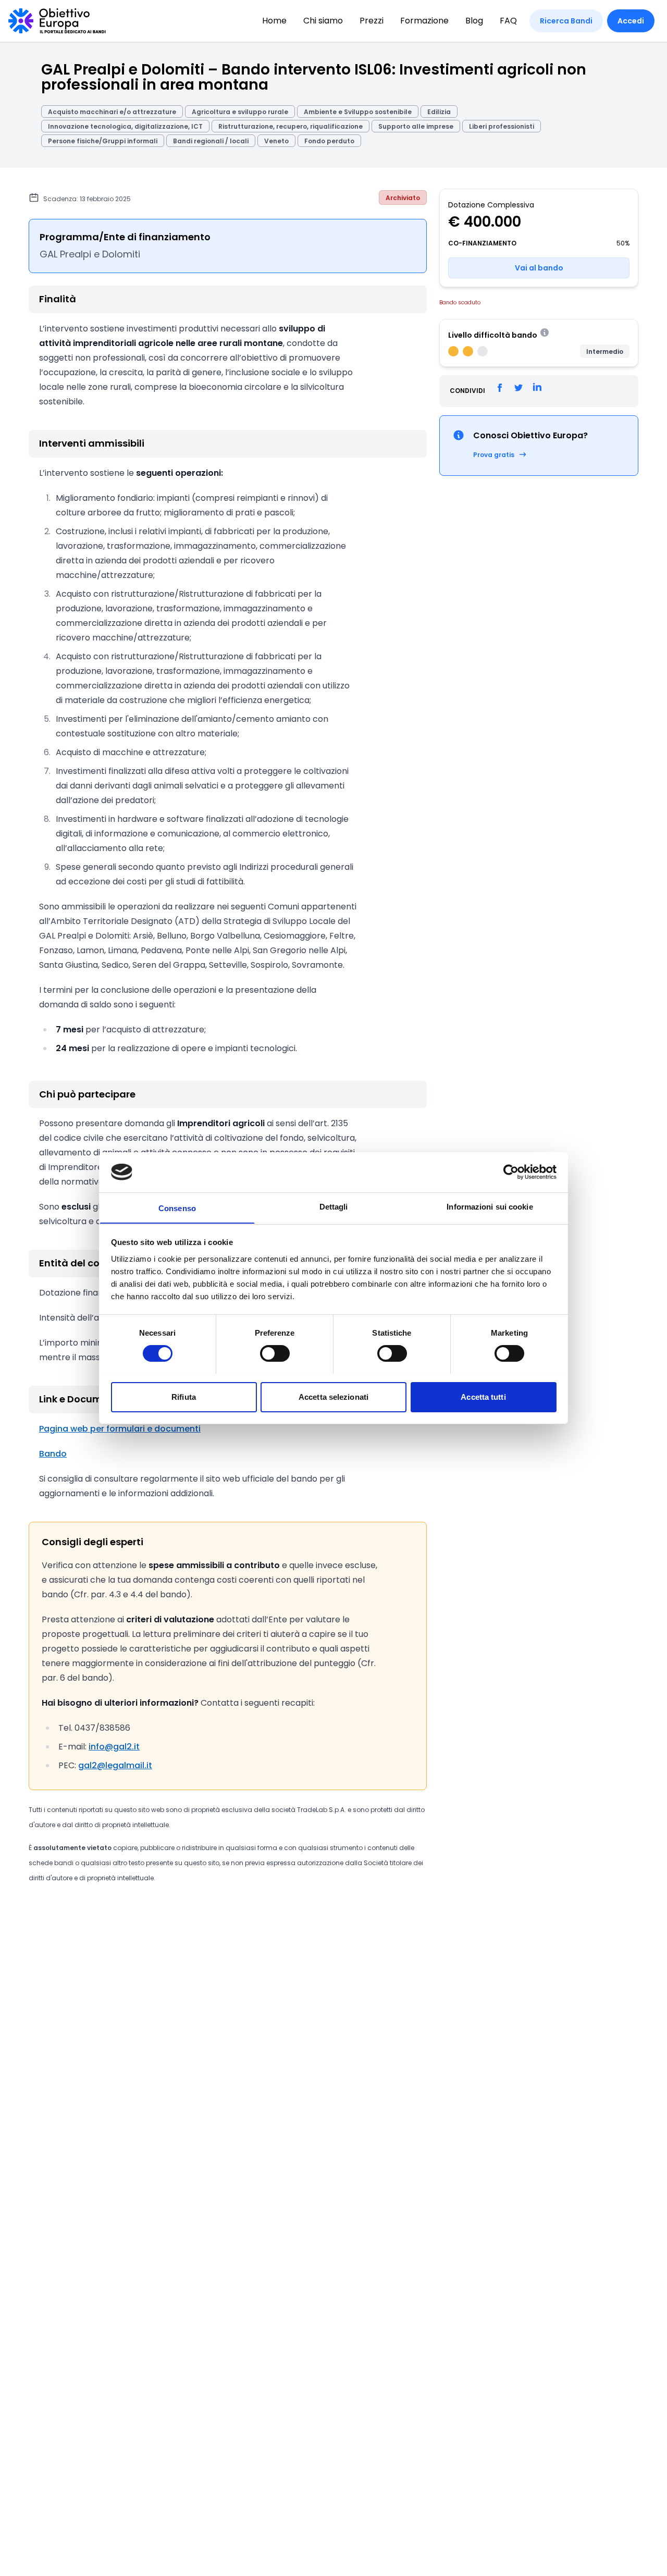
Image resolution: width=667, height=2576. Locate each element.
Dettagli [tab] (334, 1206)
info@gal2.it (114, 1747)
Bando (53, 1454)
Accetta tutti (483, 1396)
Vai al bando (539, 267)
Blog (474, 21)
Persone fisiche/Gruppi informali (103, 141)
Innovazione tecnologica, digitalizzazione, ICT (125, 126)
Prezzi (372, 21)
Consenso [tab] (177, 1208)
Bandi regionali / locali (211, 141)
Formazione (424, 21)
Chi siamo (323, 21)
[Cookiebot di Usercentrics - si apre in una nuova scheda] (511, 1172)
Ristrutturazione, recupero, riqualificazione (291, 126)
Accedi (631, 21)
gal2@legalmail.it (115, 1765)
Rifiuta (184, 1396)
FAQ (508, 21)
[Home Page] (57, 21)
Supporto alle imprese (416, 126)
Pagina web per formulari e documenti (120, 1429)
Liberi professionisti (502, 126)
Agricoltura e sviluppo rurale (240, 112)
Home (274, 21)
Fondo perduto (329, 141)
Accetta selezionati (333, 1396)
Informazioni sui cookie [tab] (490, 1206)
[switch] (275, 1353)
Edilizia (439, 112)
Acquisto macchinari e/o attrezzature (112, 112)
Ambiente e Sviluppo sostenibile (358, 112)
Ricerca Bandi (566, 21)
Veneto (276, 141)
